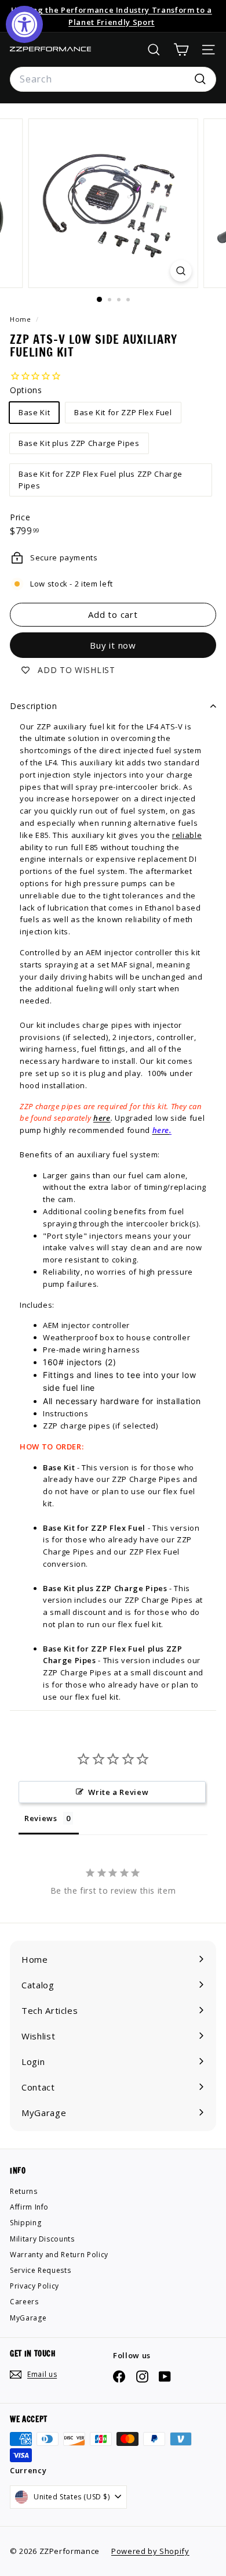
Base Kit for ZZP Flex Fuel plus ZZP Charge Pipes (100, 480)
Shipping (25, 2223)
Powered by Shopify (150, 2551)
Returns (24, 2191)
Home (21, 319)
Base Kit (34, 412)
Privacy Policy (34, 2286)
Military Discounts (42, 2239)
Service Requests (40, 2270)
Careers (24, 2302)
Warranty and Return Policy (59, 2255)
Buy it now (113, 645)
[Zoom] (181, 271)
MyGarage (28, 2318)
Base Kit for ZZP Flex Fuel (123, 412)
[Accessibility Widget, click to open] (24, 24)
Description (34, 706)
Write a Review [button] (118, 1792)
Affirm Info (29, 2207)
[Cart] (181, 50)
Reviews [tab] (41, 1818)
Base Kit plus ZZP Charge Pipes (79, 443)
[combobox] (113, 80)
